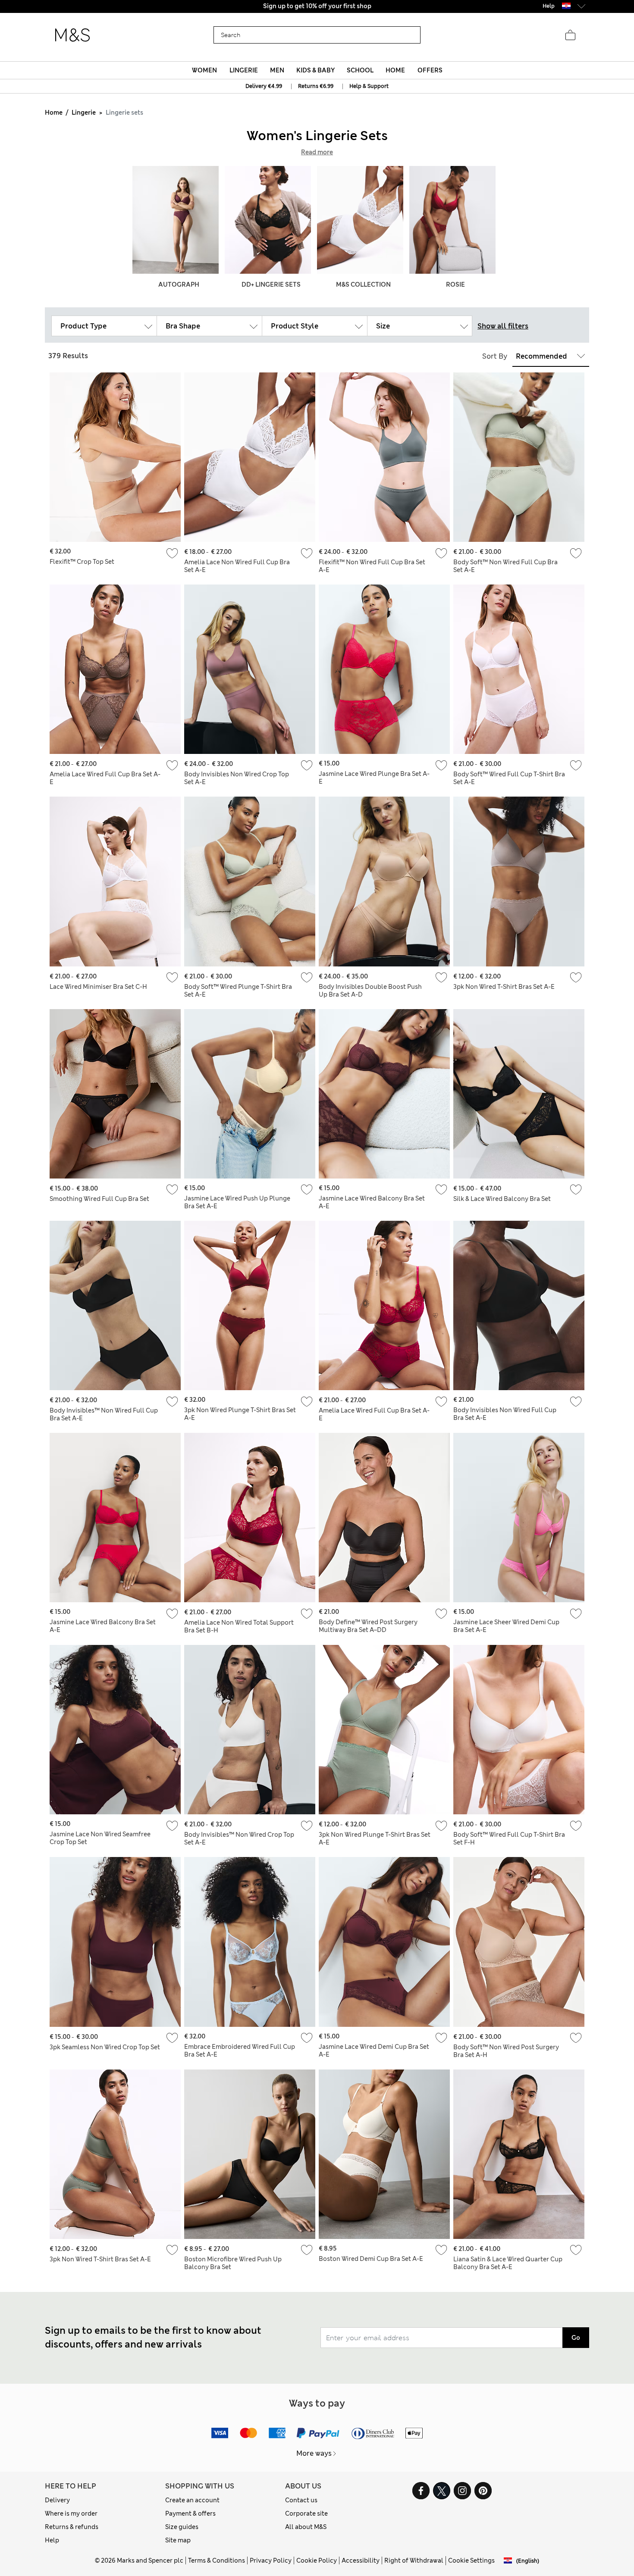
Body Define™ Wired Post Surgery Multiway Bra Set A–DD (368, 1626)
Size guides (182, 2527)
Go (576, 2338)
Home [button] (395, 70)
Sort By (495, 356)
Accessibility (361, 2560)
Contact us (301, 2500)
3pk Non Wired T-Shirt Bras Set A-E (504, 987)
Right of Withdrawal (414, 2560)
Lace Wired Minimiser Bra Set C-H (98, 987)
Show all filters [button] (503, 326)
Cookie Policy (317, 2560)
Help (52, 2540)
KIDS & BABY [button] (315, 70)
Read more (317, 152)
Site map (178, 2540)
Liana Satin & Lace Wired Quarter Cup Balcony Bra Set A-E (508, 2263)
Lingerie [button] (244, 70)
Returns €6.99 (316, 86)
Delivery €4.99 (264, 86)
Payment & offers (190, 2513)
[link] (566, 6)
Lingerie (84, 113)
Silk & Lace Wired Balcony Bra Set (502, 1199)
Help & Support (369, 86)
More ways (314, 2453)
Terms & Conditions (217, 2560)
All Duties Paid (317, 6)
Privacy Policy (271, 2560)
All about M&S (306, 2527)
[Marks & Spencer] (72, 35)
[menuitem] (205, 70)
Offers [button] (430, 70)
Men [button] (277, 70)
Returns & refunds (72, 2527)
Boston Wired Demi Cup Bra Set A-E (371, 2259)
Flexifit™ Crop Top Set (82, 562)
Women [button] (204, 70)
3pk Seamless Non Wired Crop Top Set (105, 2047)
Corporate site (306, 2513)
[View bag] (570, 35)
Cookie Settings (471, 2560)
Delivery (57, 2500)
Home (54, 113)
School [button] (360, 70)
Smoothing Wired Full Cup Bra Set (99, 1199)
